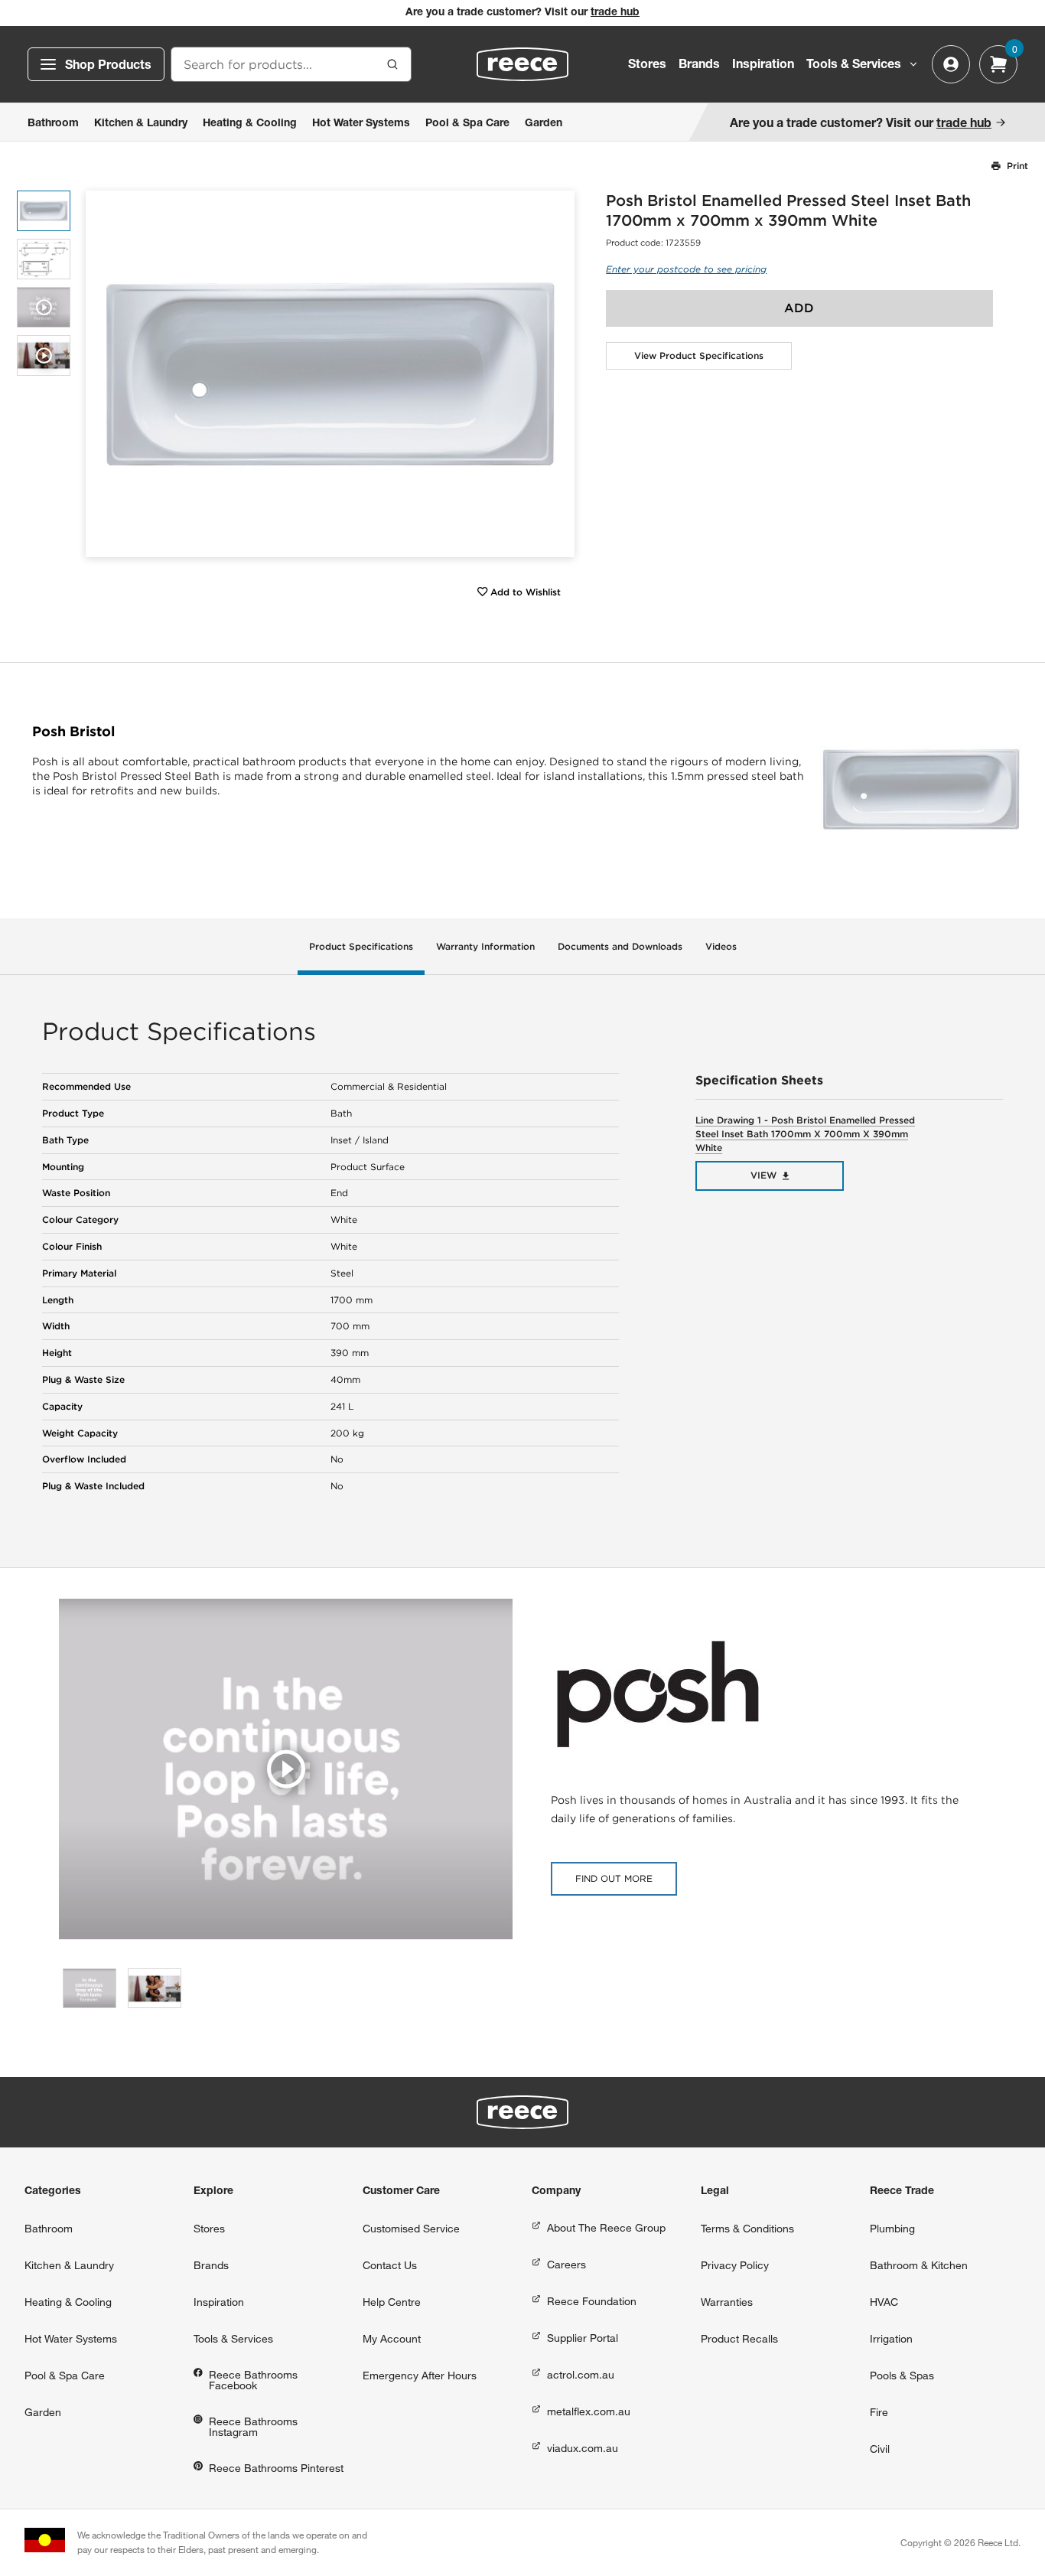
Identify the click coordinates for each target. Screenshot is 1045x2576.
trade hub (615, 13)
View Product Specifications (699, 355)
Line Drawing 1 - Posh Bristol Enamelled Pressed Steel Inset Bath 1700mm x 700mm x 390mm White (805, 1134)
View (763, 1175)
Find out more (614, 1878)
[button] (557, 374)
